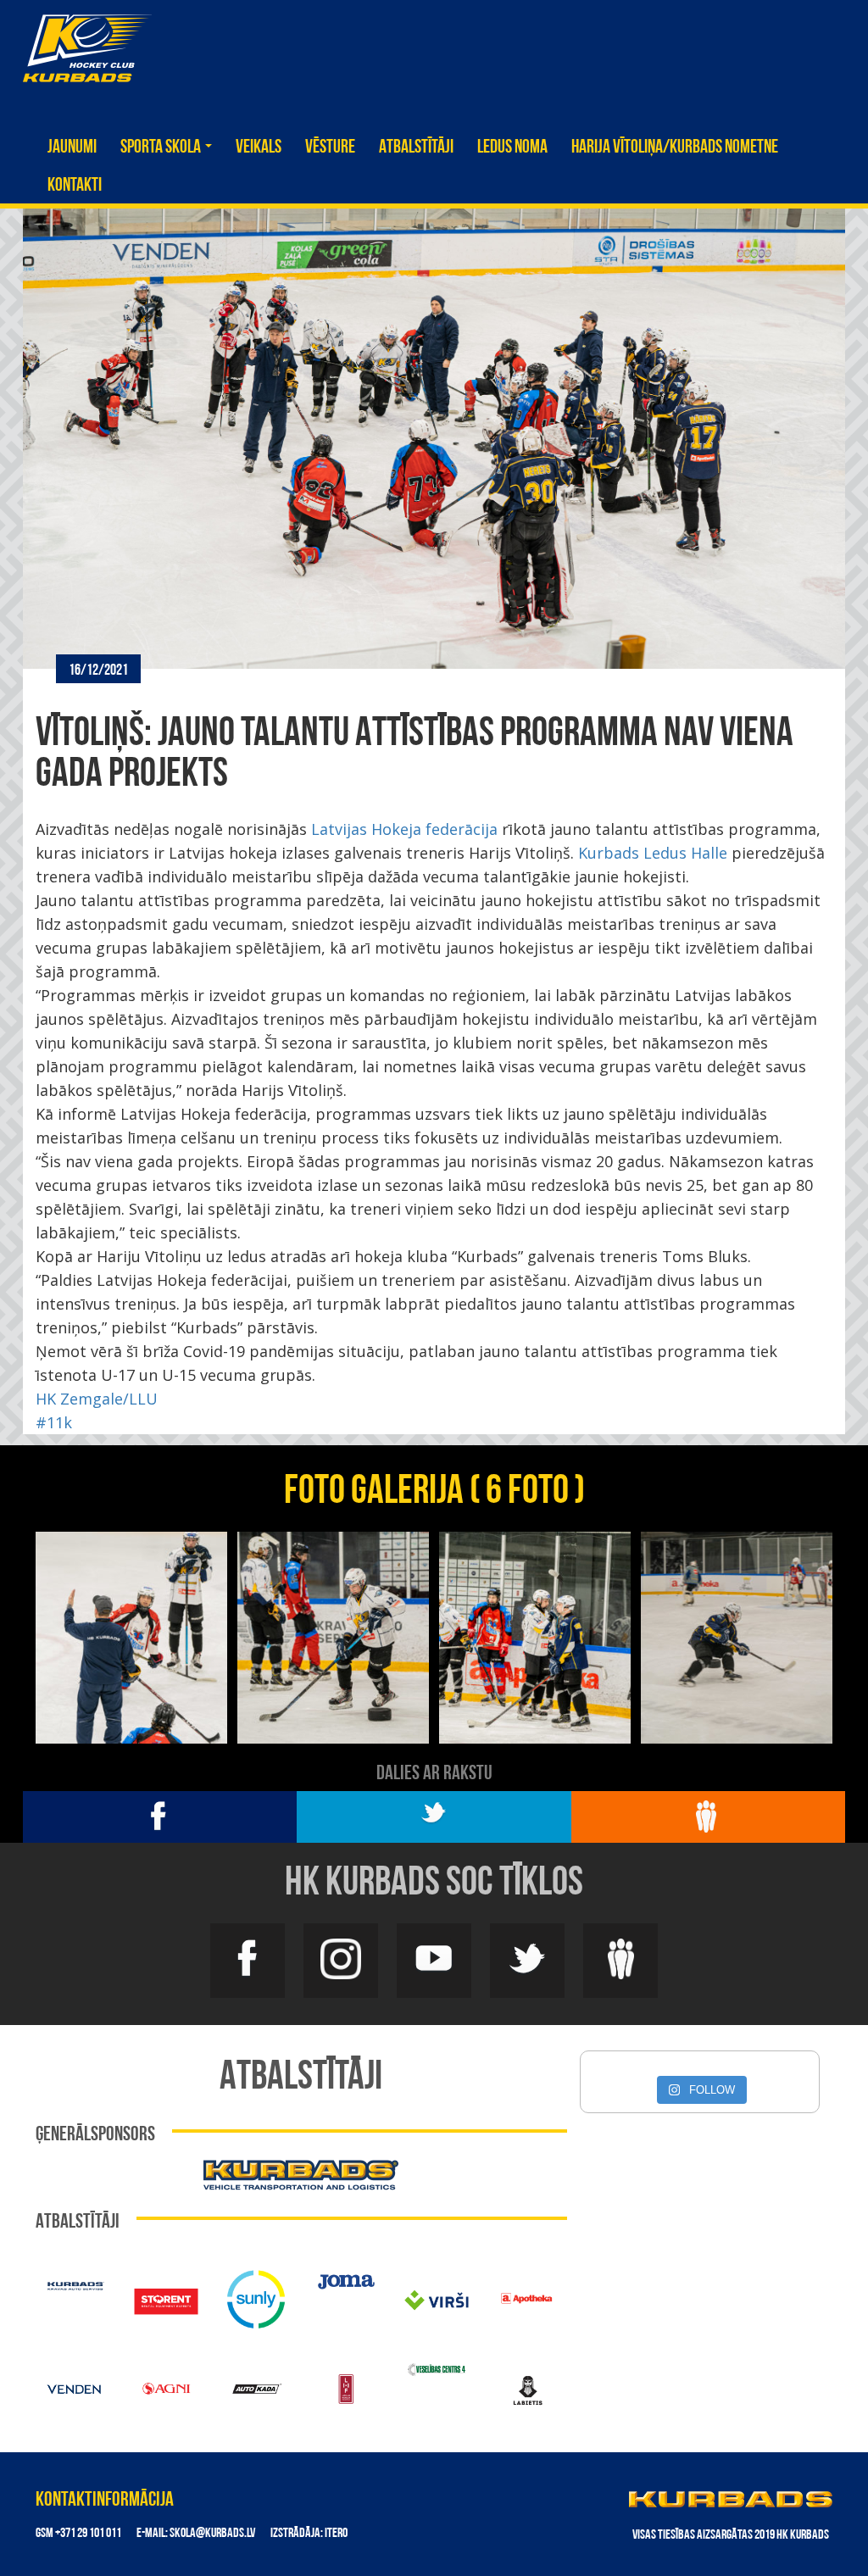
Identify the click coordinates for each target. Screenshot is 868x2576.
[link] (404, 829)
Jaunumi (72, 148)
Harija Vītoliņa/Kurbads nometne (675, 148)
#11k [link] (54, 1422)
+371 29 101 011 (88, 2534)
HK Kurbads (87, 48)
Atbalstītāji (416, 148)
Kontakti (75, 186)
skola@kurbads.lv (212, 2534)
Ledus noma (512, 148)
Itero (336, 2534)
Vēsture (330, 148)
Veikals (259, 148)
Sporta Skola (162, 148)
